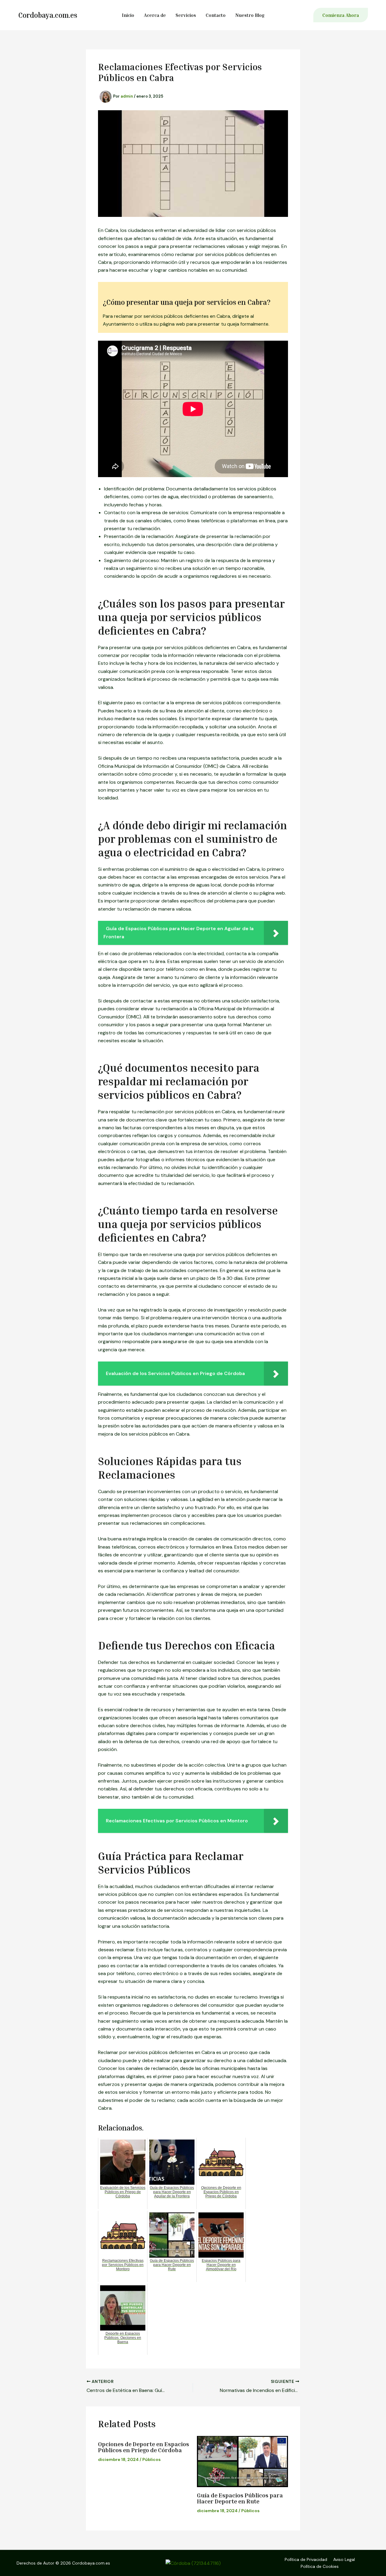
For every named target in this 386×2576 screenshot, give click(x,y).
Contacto (216, 15)
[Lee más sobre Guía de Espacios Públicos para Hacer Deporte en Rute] (243, 2462)
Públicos (152, 2459)
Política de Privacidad (306, 2559)
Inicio (128, 15)
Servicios (186, 15)
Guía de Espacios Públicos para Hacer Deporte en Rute (240, 2498)
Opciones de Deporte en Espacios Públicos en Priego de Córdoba (144, 2447)
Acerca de (155, 15)
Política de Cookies (320, 2566)
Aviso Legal (344, 2559)
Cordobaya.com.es (48, 15)
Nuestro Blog (250, 15)
